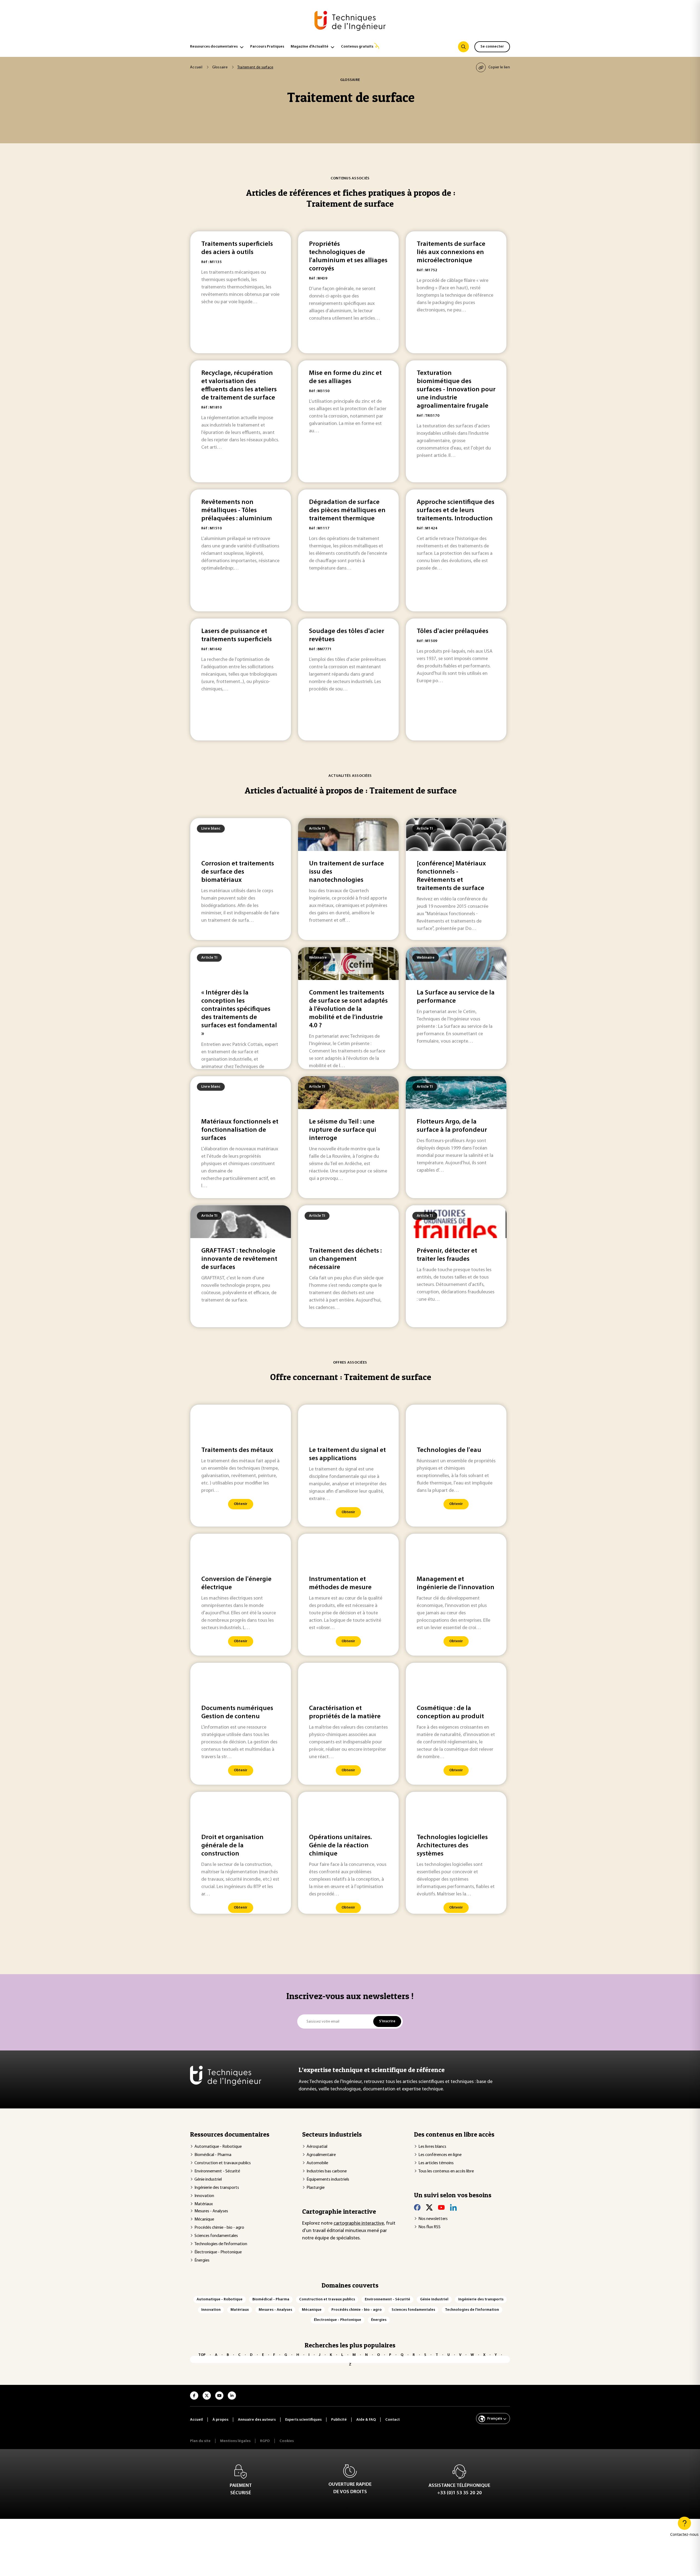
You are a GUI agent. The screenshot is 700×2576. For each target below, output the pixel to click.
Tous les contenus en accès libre (446, 2171)
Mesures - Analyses (211, 2211)
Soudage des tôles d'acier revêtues (347, 635)
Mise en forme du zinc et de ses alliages (345, 377)
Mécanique (204, 2219)
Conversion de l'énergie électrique (236, 1583)
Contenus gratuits (357, 47)
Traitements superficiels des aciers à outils (237, 248)
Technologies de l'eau (449, 1450)
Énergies (202, 2260)
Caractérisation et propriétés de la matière (345, 1713)
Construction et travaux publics (223, 2163)
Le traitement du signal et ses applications (347, 1454)
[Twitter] (429, 2207)
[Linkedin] (453, 2207)
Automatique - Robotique (218, 2147)
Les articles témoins (436, 2163)
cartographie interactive (359, 2224)
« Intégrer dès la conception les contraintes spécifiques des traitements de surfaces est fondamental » (239, 1013)
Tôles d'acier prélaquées (453, 631)
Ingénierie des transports (217, 2188)
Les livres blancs (432, 2147)
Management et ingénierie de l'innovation (456, 1583)
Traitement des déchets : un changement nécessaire (345, 1259)
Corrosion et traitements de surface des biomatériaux (238, 872)
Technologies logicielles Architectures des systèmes (452, 1846)
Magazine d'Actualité (310, 47)
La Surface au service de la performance (456, 997)
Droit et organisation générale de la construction (232, 1846)
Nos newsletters (433, 2219)
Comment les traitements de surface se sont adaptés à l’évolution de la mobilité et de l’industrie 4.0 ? (348, 1009)
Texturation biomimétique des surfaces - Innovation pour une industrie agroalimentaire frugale (456, 390)
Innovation (204, 2196)
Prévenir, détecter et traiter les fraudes (447, 1255)
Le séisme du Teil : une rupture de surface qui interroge (343, 1130)
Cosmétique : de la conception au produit (450, 1713)
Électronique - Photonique (218, 2252)
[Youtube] (441, 2207)
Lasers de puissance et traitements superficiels (237, 635)
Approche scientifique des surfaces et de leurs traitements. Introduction (456, 510)
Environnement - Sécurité (217, 2171)
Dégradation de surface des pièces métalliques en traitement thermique (347, 510)
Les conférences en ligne (440, 2155)
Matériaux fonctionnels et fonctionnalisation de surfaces (240, 1130)
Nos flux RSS (429, 2227)
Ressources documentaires (214, 47)
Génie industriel (208, 2180)
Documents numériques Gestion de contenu (237, 1713)
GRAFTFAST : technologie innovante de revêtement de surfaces (239, 1259)
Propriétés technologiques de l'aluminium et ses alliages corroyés (348, 256)
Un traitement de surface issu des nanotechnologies (346, 872)
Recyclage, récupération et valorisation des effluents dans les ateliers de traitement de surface (239, 386)
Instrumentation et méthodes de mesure (340, 1583)
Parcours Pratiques (267, 47)
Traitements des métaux (237, 1450)
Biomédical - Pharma (213, 2155)
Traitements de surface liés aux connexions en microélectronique (451, 252)
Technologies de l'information (221, 2244)
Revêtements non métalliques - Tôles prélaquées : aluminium (237, 510)
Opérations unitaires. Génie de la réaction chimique (340, 1846)
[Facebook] (417, 2207)
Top (202, 2355)
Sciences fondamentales (216, 2236)
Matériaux (204, 2204)
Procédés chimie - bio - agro (219, 2228)
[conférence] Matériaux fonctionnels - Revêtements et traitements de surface (451, 876)
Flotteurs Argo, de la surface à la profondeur (452, 1126)
